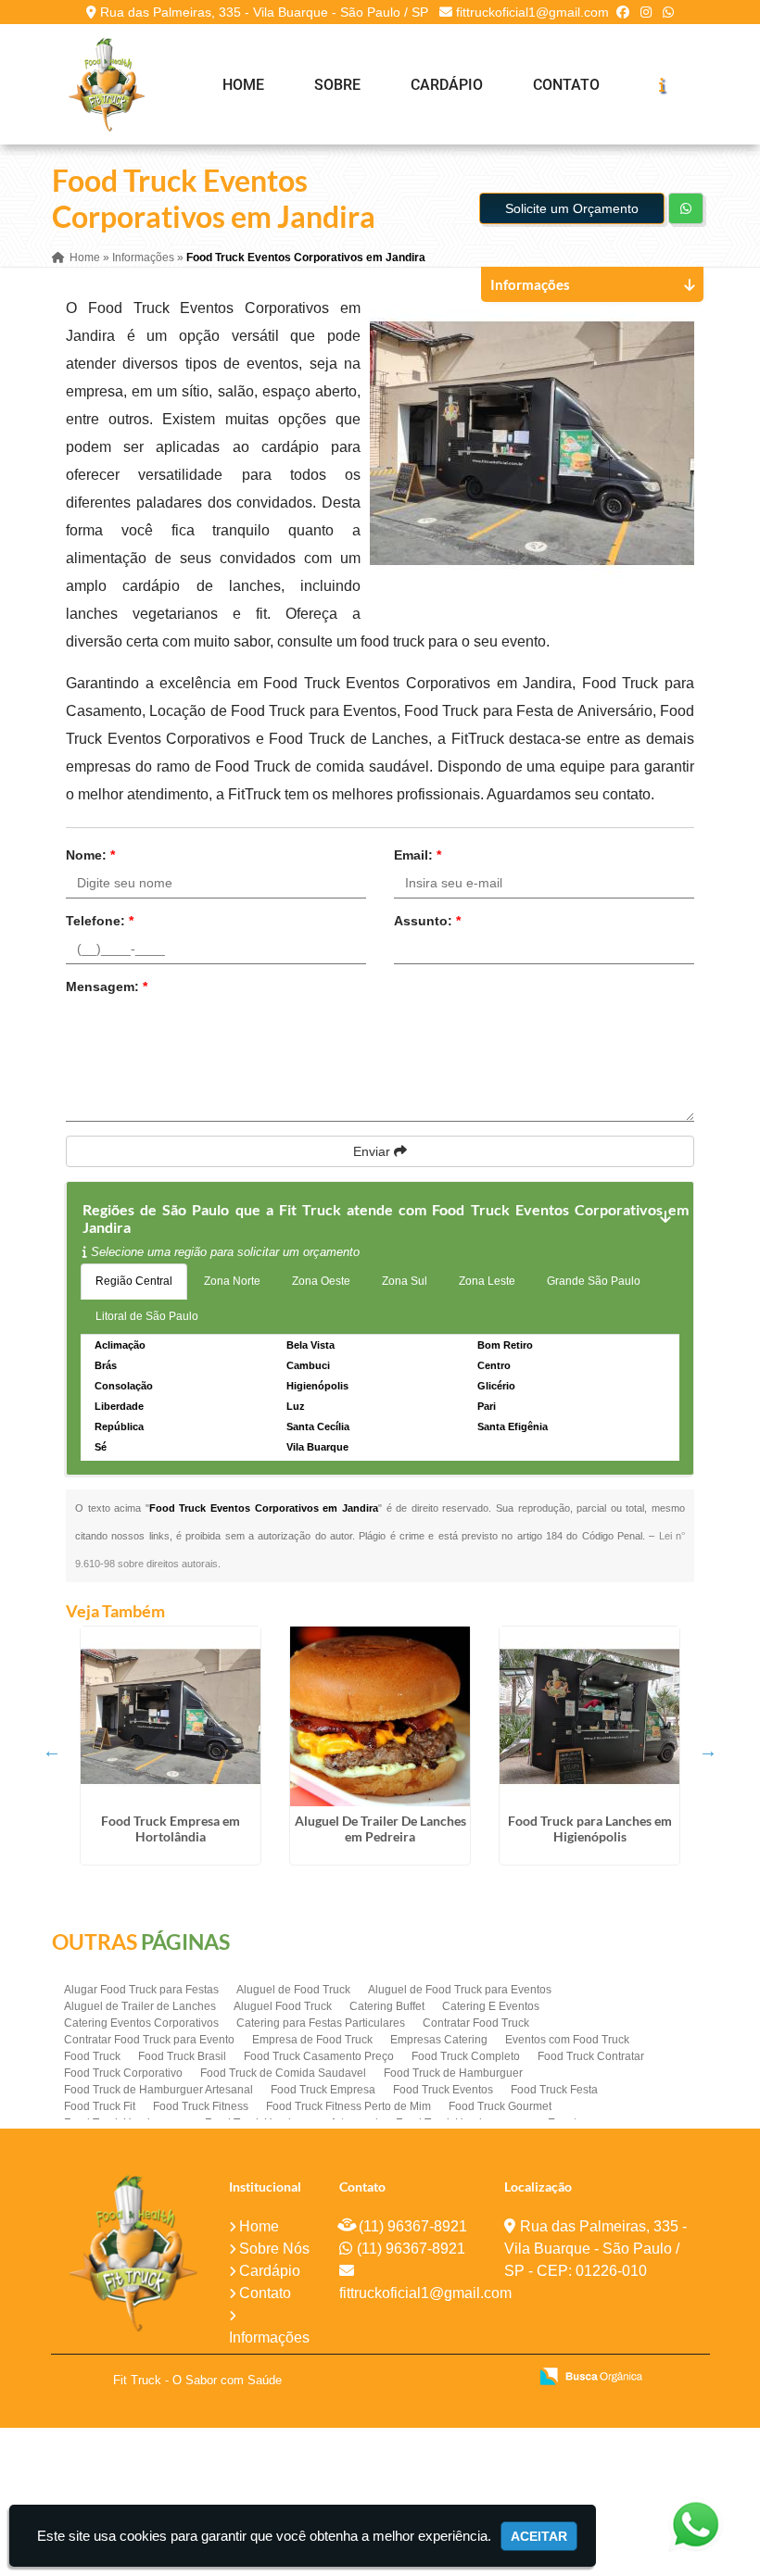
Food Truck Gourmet (500, 2106)
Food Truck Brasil (182, 2056)
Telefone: (100, 921)
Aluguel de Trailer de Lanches (140, 2006)
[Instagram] (646, 12)
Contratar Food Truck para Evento (149, 2040)
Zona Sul (405, 1281)
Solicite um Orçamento (572, 208)
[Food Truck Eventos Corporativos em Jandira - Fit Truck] (107, 84)
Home (243, 85)
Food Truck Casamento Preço (319, 2056)
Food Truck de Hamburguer (453, 2073)
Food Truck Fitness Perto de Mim (348, 2106)
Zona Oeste (321, 1281)
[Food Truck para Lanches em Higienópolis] (589, 1716)
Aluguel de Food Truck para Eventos (460, 1990)
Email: (418, 855)
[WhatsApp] (668, 12)
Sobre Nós (274, 2249)
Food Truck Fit (100, 2106)
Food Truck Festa (554, 2090)
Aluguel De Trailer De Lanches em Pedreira (380, 1828)
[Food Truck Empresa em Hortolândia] (171, 1716)
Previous (52, 1751)
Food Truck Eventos (443, 2090)
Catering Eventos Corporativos (141, 2023)
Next (708, 1751)
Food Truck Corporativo (123, 2073)
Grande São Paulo (594, 1281)
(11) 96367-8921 (413, 2226)
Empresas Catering (439, 2040)
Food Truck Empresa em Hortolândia (171, 1828)
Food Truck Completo (466, 2056)
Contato (566, 85)
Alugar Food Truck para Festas (141, 1990)
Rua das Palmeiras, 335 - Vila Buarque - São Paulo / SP (264, 12)
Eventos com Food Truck (567, 2040)
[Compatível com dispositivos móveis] (506, 2378)
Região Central (134, 1281)
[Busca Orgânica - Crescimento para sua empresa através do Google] (591, 2375)
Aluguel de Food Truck (293, 1990)
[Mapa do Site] (329, 2378)
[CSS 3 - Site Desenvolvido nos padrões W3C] (442, 2378)
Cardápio (447, 85)
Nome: (90, 855)
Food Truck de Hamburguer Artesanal (158, 2090)
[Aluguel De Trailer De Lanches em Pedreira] (380, 1716)
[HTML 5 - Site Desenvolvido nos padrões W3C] (378, 2378)
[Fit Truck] (133, 2253)
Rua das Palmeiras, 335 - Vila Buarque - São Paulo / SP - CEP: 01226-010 (595, 2249)
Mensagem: (107, 986)
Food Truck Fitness (201, 2106)
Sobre (337, 85)
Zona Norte (232, 1281)
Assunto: (427, 921)
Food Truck (92, 2056)
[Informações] (662, 84)
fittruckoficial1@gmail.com (532, 12)
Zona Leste (487, 1281)
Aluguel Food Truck (283, 2006)
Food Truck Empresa (323, 2090)
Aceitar (539, 2536)
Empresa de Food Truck (312, 2040)
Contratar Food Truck (476, 2023)
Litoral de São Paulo (147, 1316)
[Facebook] (623, 12)
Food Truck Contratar (591, 2056)
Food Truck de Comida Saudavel (283, 2073)
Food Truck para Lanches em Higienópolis (590, 1828)
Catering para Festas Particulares (321, 2023)
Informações (269, 2337)
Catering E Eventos (491, 2006)
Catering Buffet (387, 2006)
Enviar (374, 1151)
